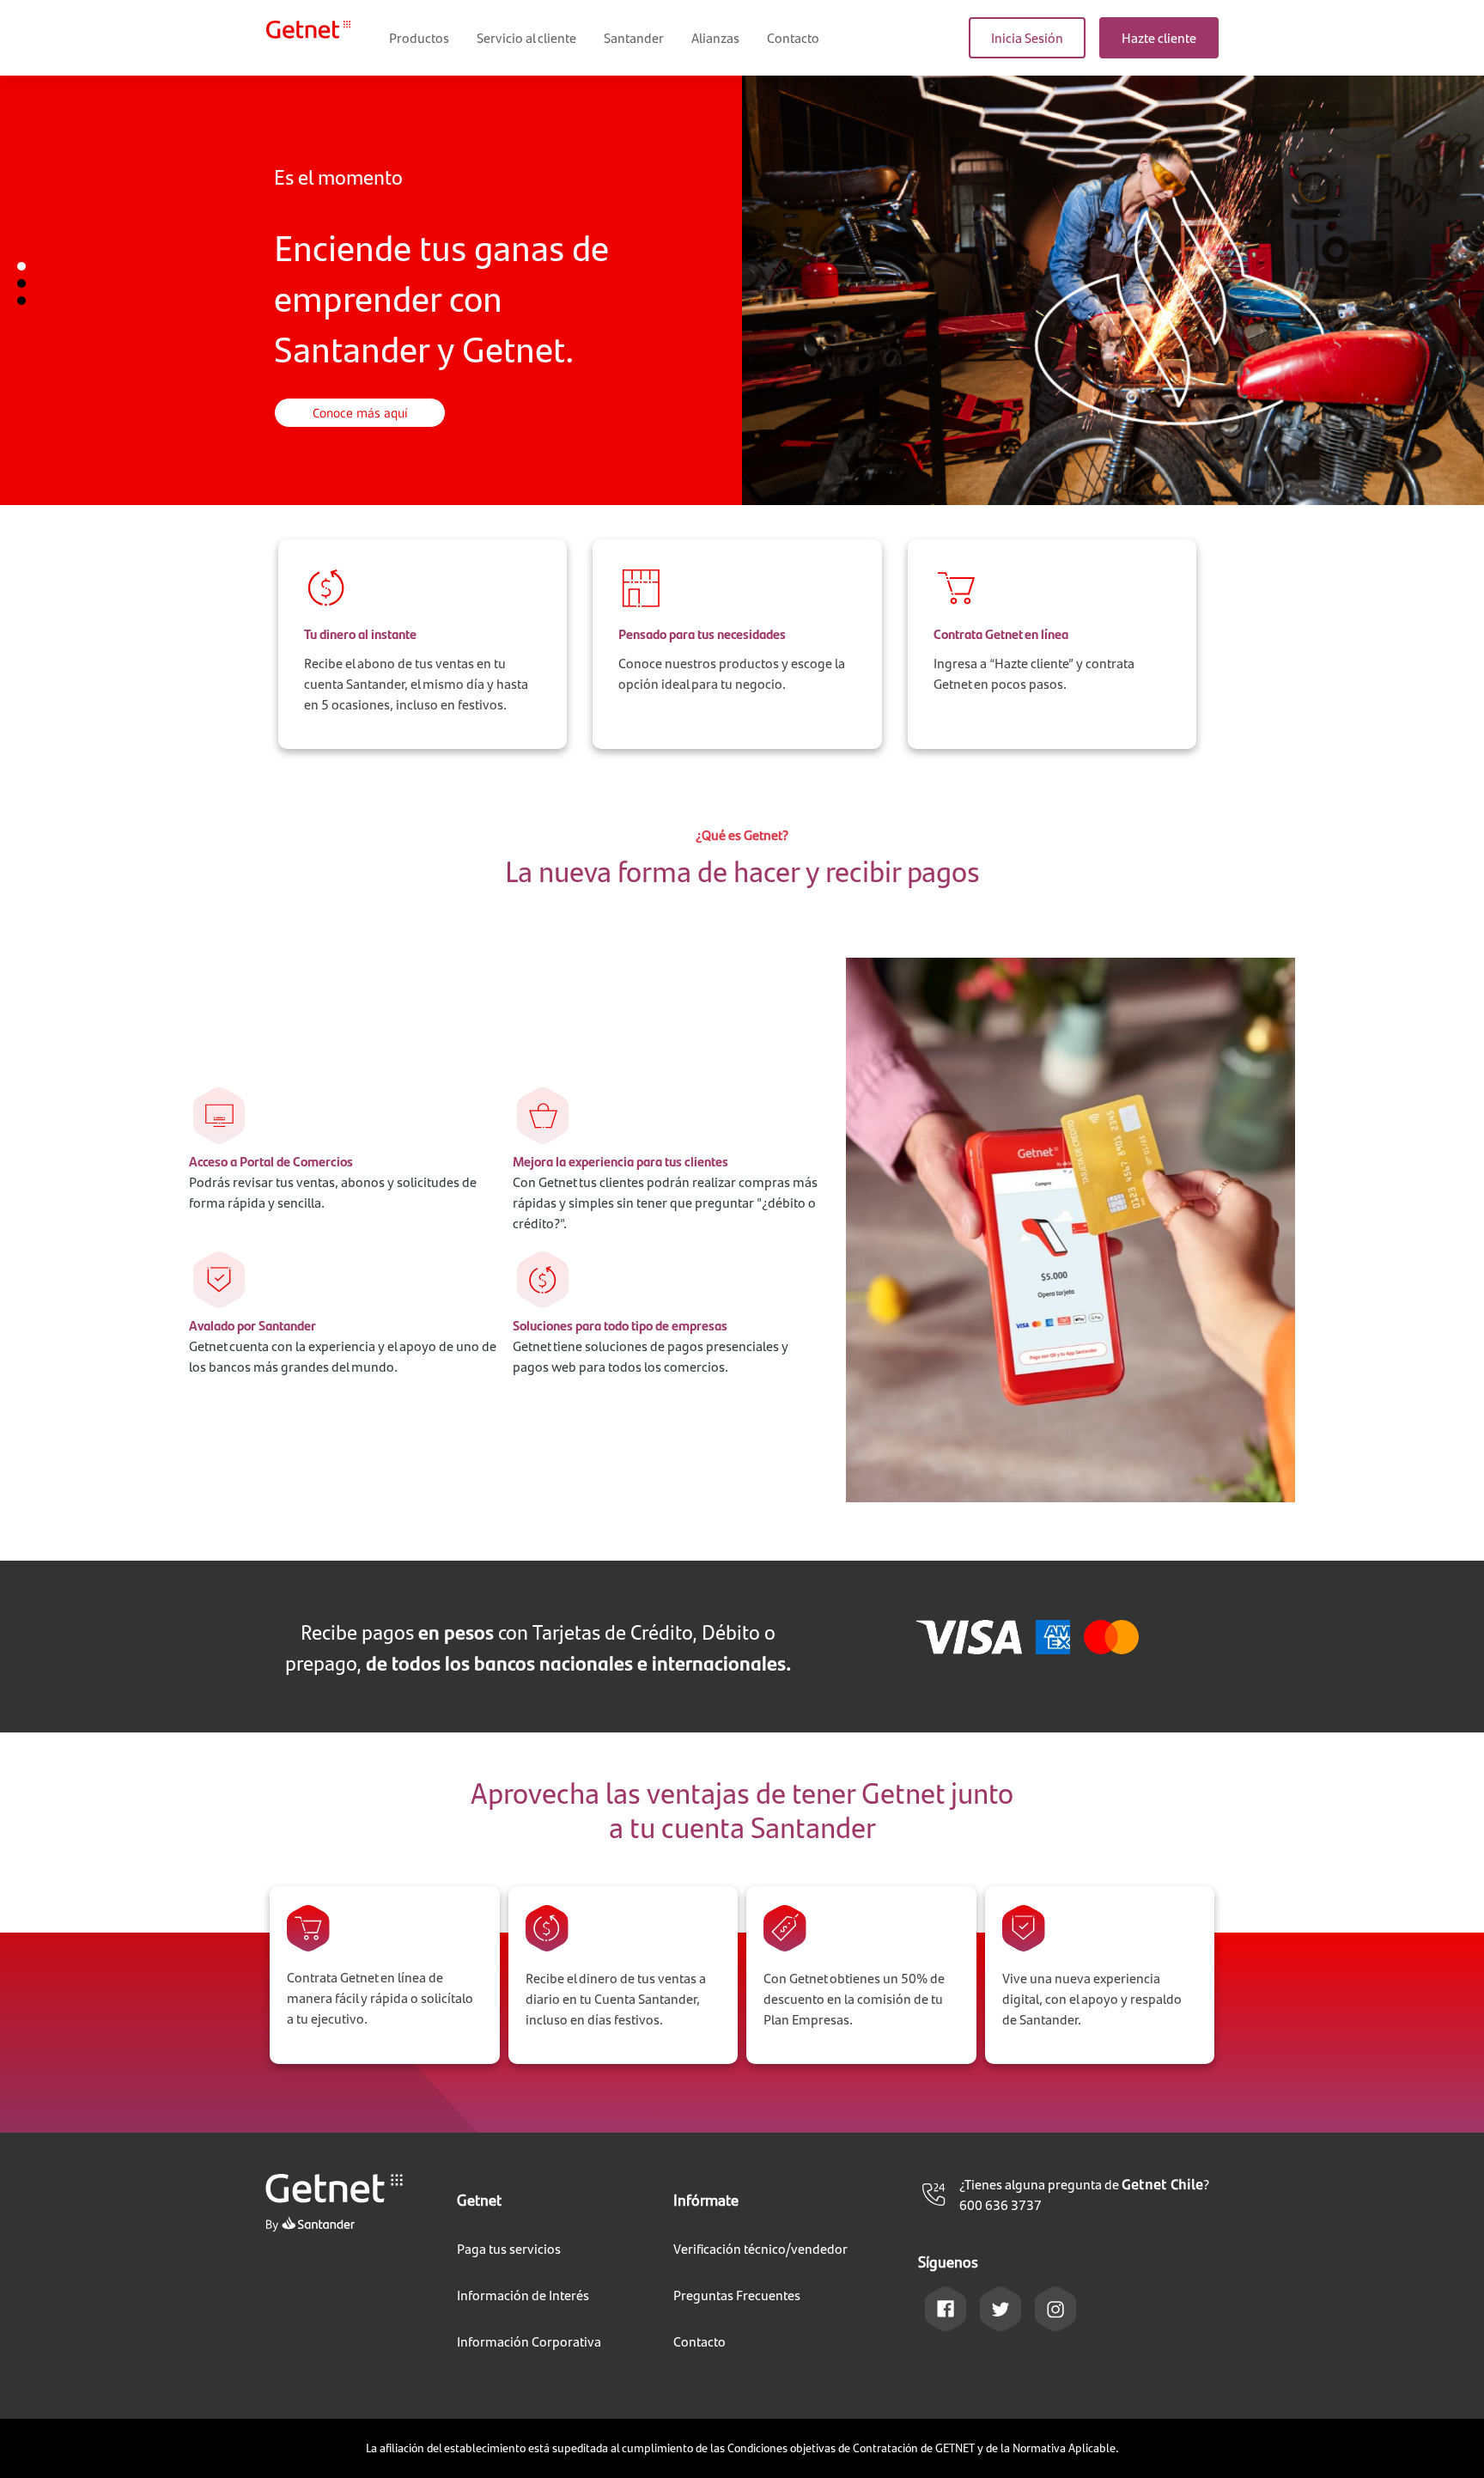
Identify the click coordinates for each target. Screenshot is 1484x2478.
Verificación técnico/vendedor (760, 2248)
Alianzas (715, 37)
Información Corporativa (529, 2341)
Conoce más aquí (360, 413)
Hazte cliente (1159, 37)
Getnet (479, 2199)
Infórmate (706, 2199)
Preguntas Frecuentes (737, 2295)
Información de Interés (523, 2295)
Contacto (793, 37)
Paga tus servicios (509, 2248)
